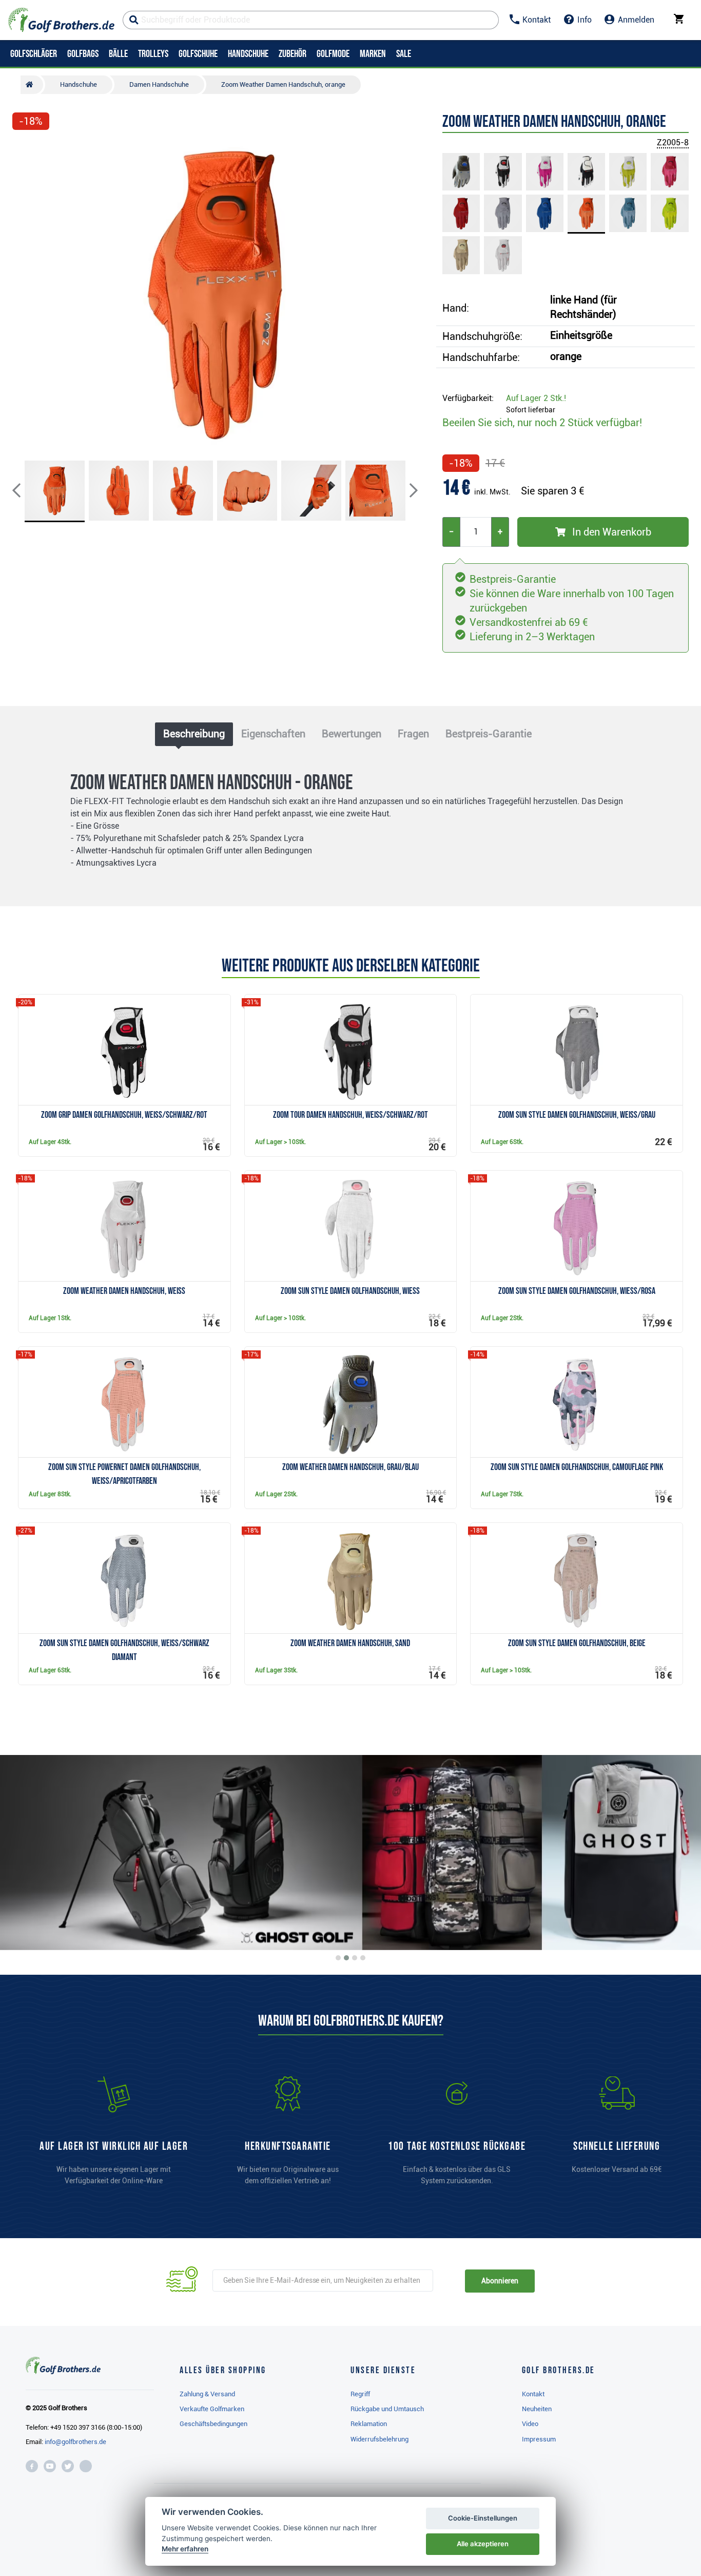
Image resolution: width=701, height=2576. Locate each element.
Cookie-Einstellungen (483, 2518)
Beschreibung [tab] (194, 734)
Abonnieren (500, 2281)
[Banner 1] (338, 1958)
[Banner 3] (355, 1958)
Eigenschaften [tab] (273, 734)
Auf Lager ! (536, 398)
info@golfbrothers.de (75, 2442)
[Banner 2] (346, 1958)
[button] (25, 294)
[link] (457, 2135)
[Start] (32, 85)
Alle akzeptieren (483, 2544)
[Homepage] (61, 20)
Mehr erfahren (185, 2549)
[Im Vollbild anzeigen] (25, 150)
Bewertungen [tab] (352, 734)
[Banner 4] (363, 1958)
